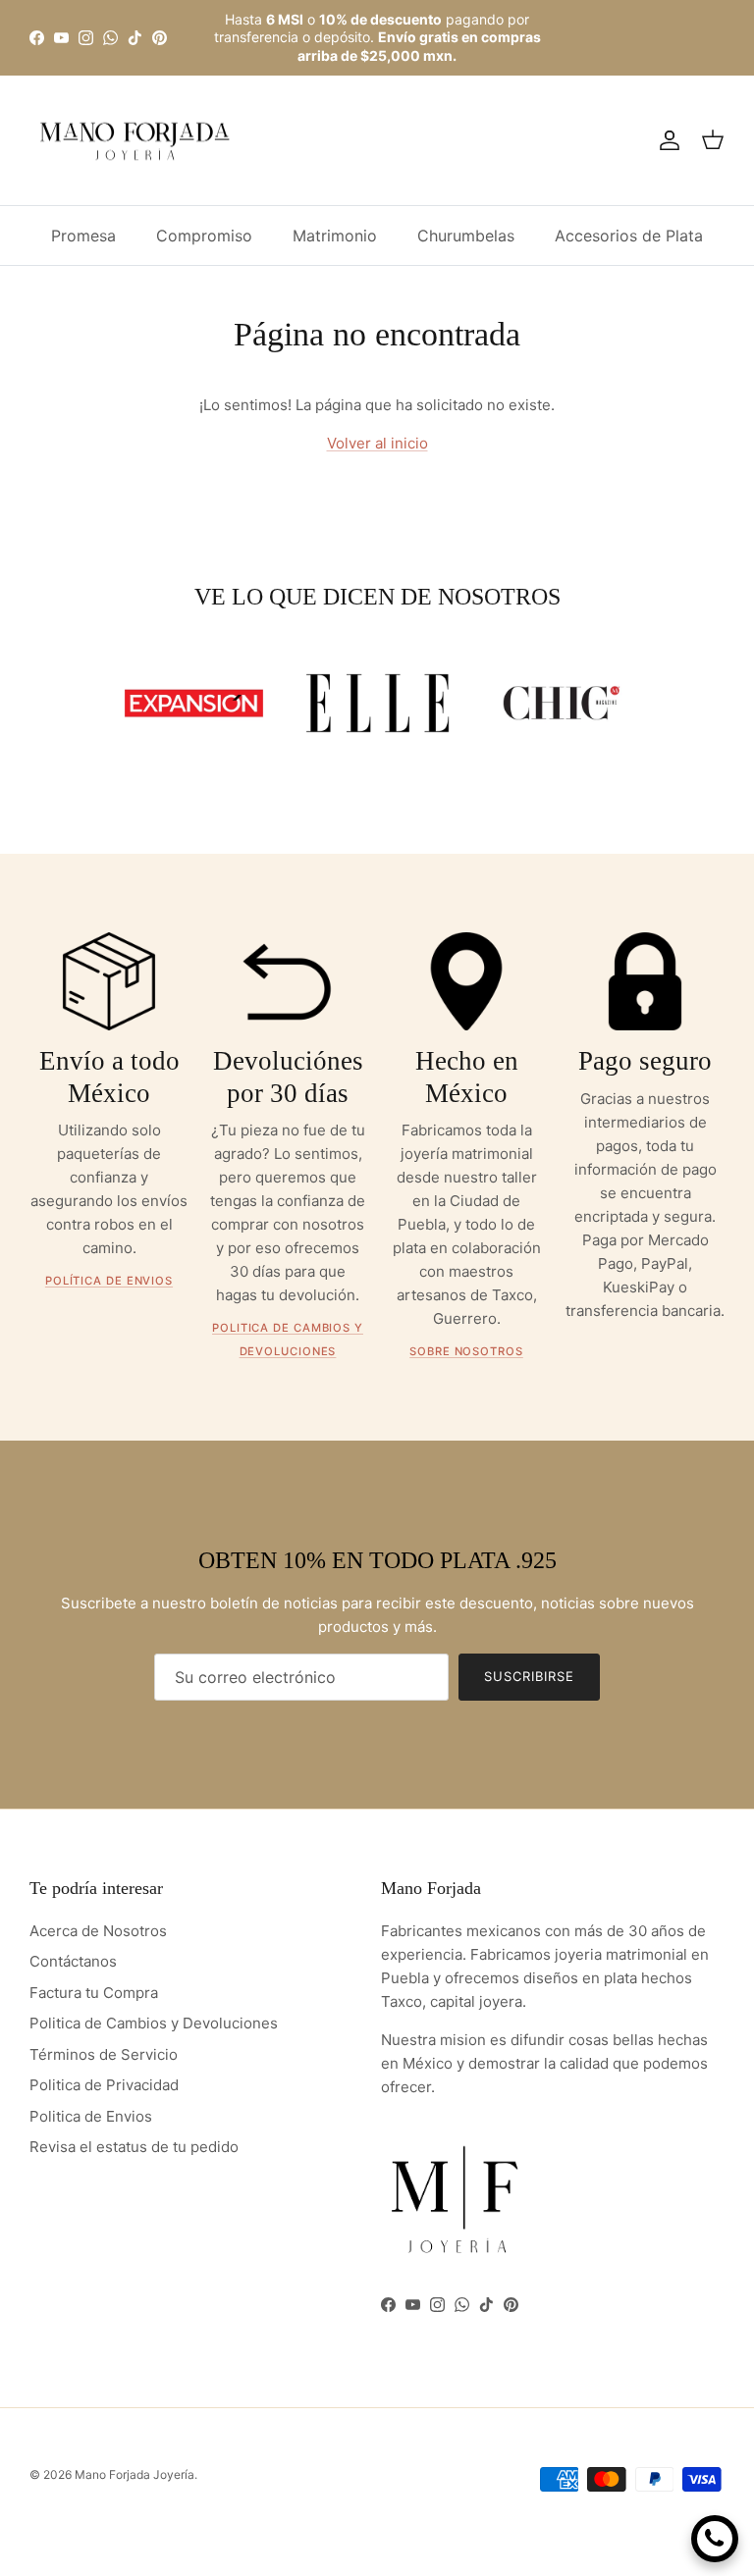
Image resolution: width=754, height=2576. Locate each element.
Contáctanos (73, 1961)
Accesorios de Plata (629, 236)
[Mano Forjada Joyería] (135, 141)
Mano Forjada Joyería (135, 2474)
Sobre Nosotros (466, 1351)
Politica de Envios (91, 2116)
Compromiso (204, 236)
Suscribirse (529, 1676)
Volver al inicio (377, 443)
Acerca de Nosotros (98, 1931)
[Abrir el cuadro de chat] (715, 2539)
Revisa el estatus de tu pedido (134, 2147)
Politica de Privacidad (104, 2085)
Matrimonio (335, 236)
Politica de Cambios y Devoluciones (154, 2023)
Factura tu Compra (94, 1993)
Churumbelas (466, 236)
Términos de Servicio (104, 2054)
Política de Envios (109, 1281)
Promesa (83, 236)
